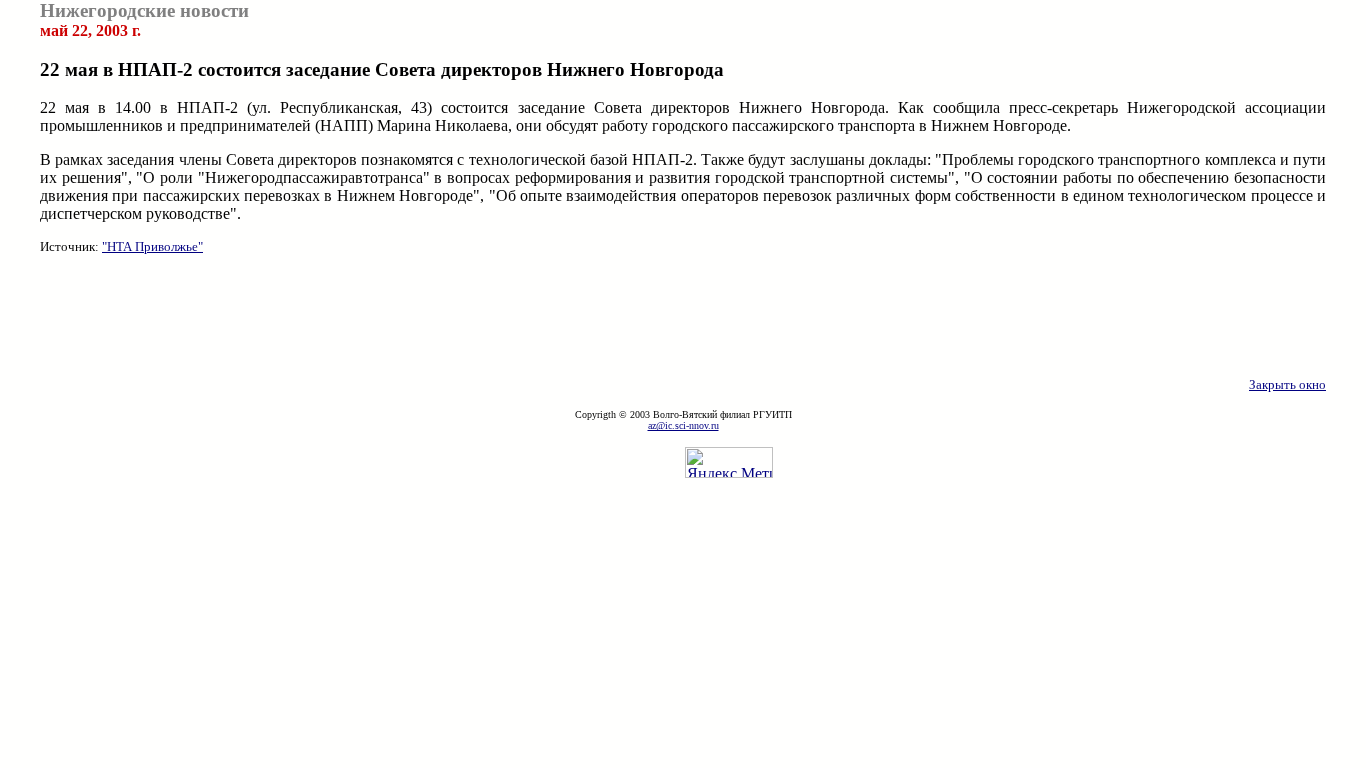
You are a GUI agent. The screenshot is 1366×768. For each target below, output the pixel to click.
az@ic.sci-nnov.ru (683, 425)
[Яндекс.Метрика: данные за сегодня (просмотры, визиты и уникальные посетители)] (729, 462)
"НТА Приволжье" (152, 246)
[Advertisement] (683, 316)
